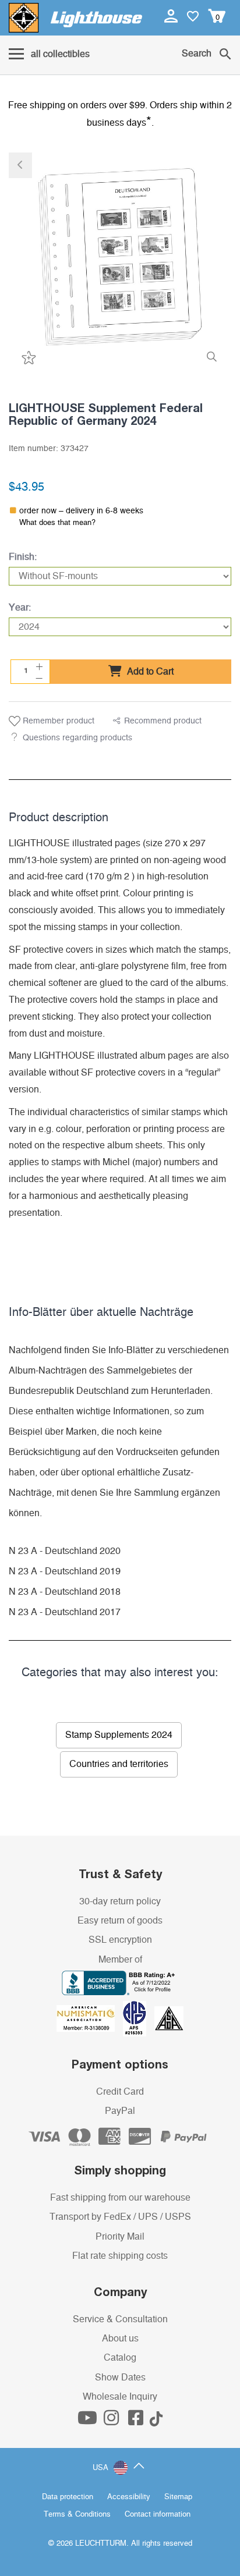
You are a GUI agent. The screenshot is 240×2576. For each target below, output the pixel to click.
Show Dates (120, 2378)
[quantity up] (38, 665)
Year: (20, 608)
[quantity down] (38, 677)
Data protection (68, 2497)
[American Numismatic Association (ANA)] (90, 2018)
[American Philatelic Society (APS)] (139, 2018)
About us (120, 2339)
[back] (20, 165)
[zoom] (212, 357)
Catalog (120, 2358)
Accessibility (129, 2497)
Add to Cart (149, 672)
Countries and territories (119, 1764)
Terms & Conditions (77, 2515)
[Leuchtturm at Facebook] (137, 2421)
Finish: (23, 557)
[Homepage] (75, 18)
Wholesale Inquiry (120, 2397)
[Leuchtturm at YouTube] (89, 2421)
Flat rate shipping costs (120, 2256)
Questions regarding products (77, 738)
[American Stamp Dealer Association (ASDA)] (169, 2018)
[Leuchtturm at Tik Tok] (156, 2421)
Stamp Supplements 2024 (119, 1735)
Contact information (158, 2515)
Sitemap (178, 2497)
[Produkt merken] (27, 357)
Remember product (57, 721)
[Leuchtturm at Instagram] (112, 2421)
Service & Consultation (120, 2319)
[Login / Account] (172, 16)
